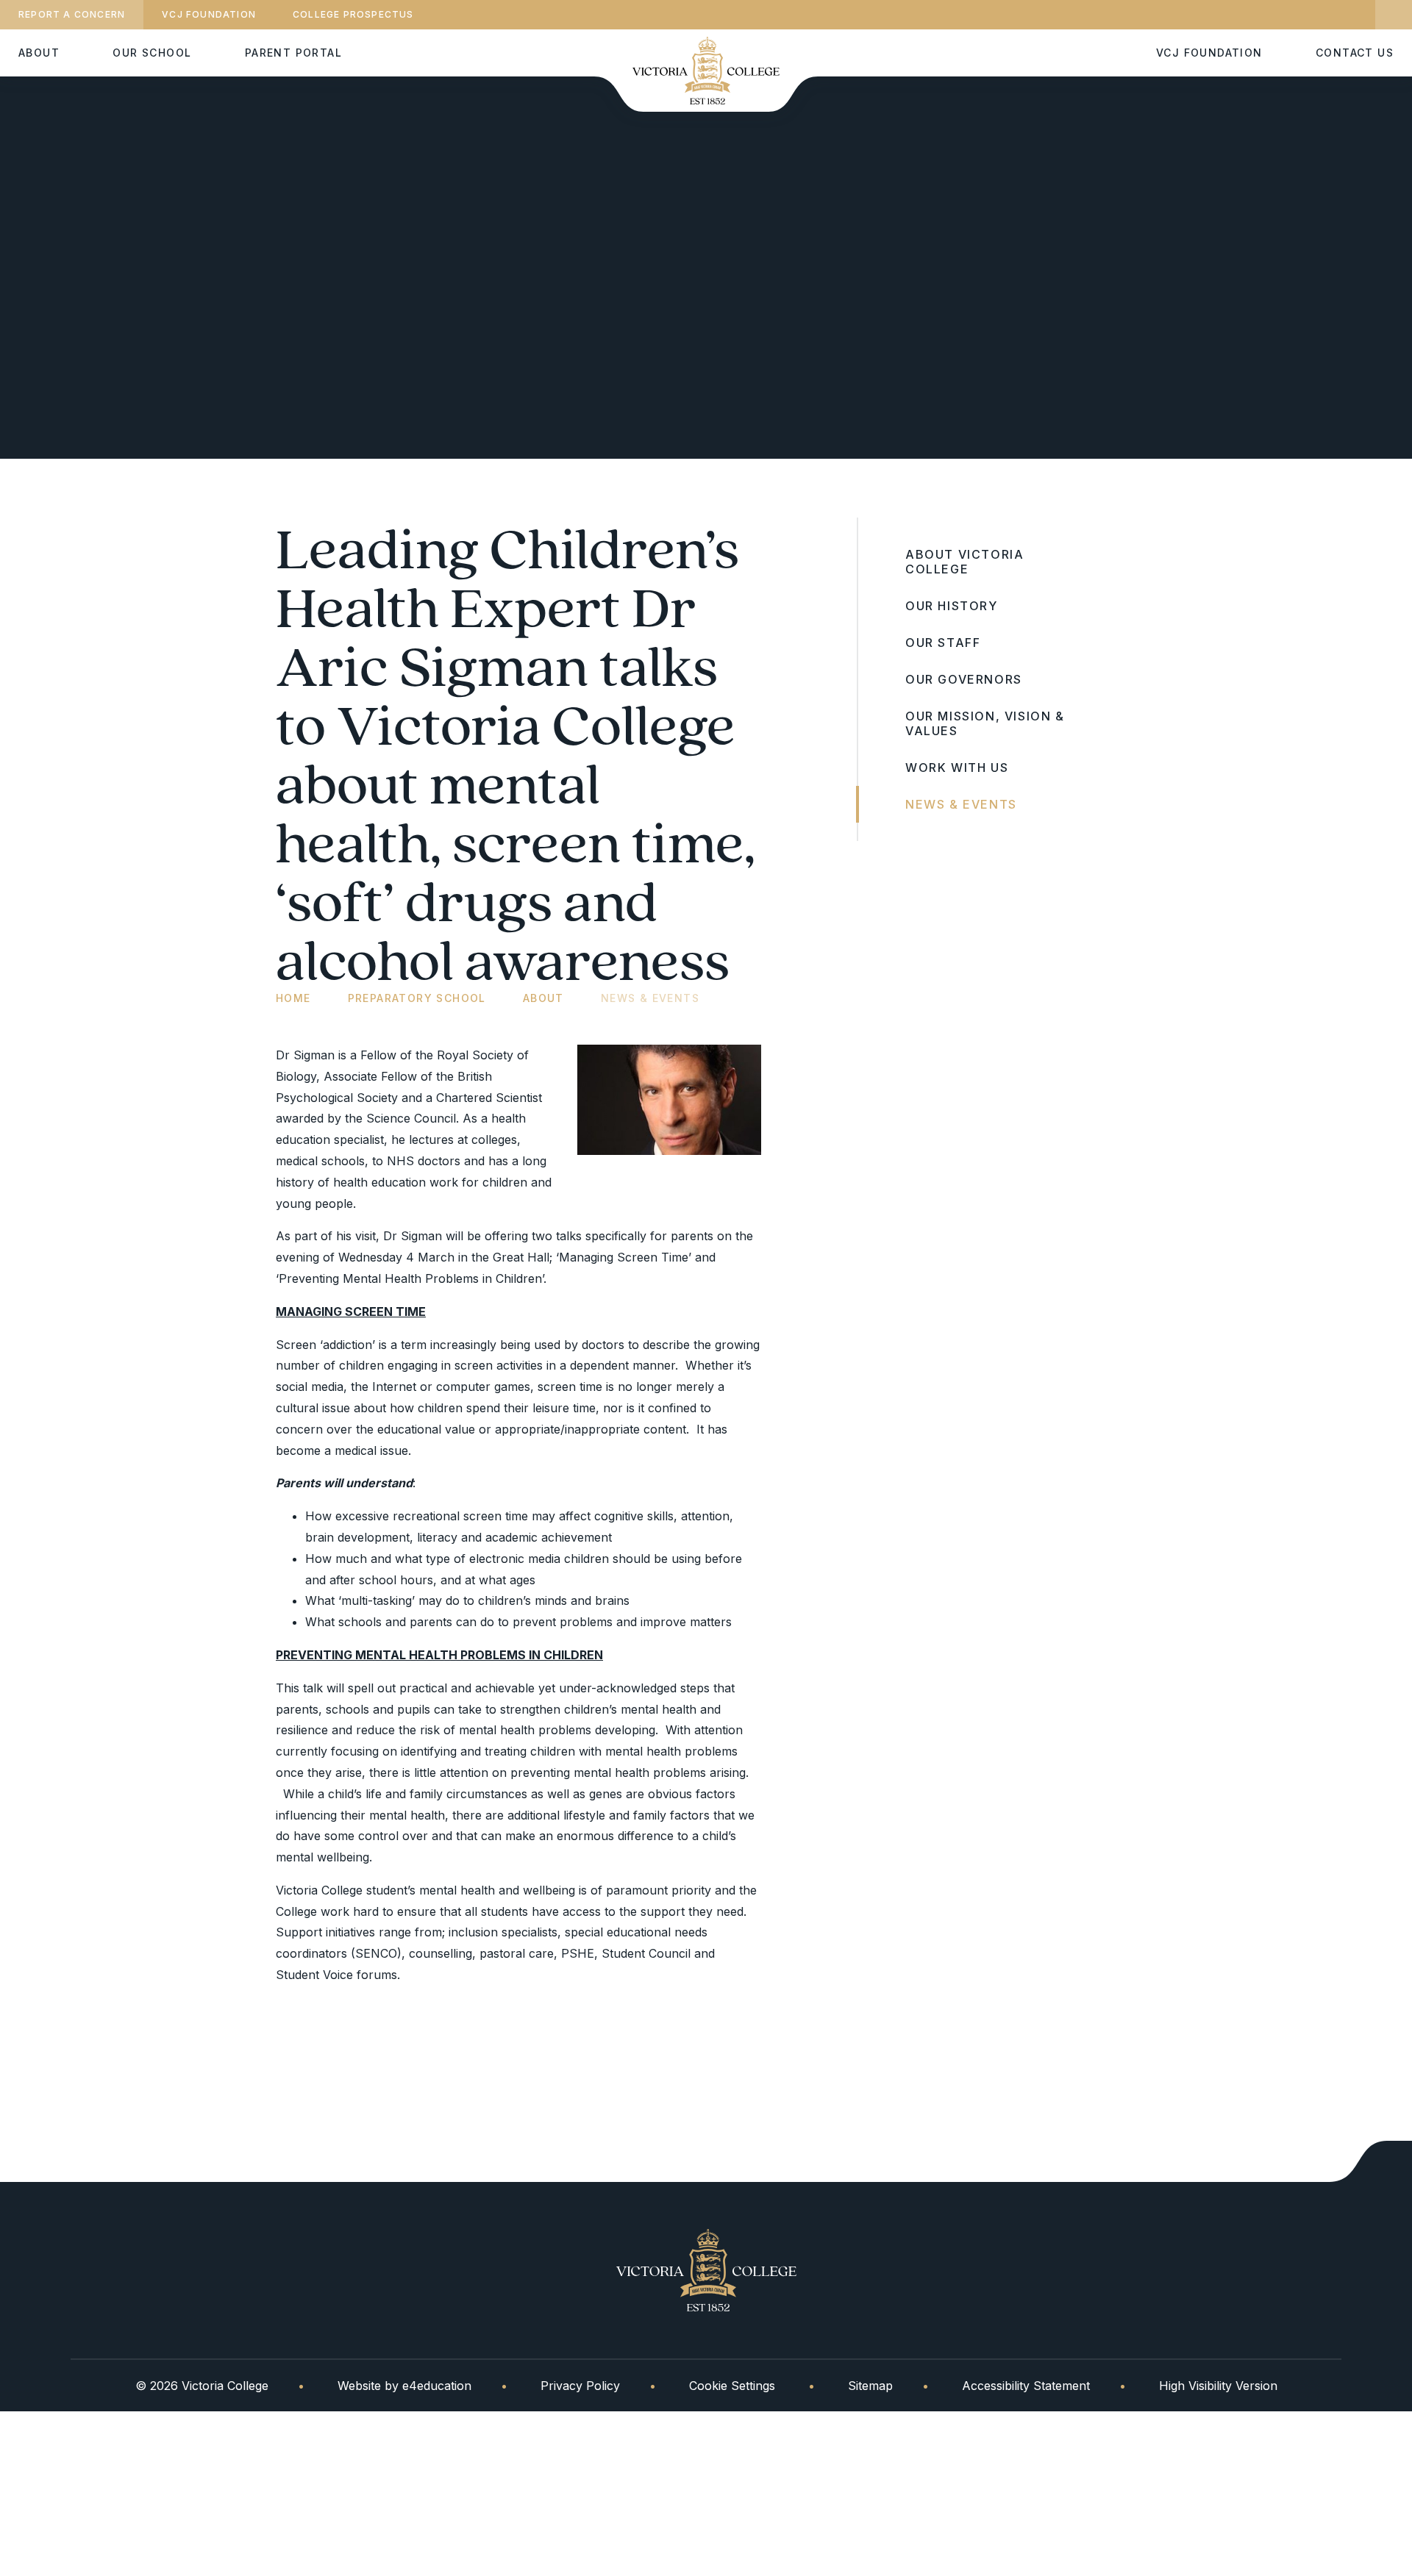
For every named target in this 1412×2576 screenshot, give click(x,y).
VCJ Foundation (209, 14)
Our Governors (964, 679)
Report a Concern (72, 14)
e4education (437, 2386)
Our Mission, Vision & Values (985, 723)
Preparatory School (417, 998)
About (543, 998)
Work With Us (957, 768)
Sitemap (870, 2386)
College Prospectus (353, 14)
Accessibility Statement (1026, 2386)
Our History (952, 606)
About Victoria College (964, 562)
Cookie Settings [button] (732, 2386)
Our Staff (943, 643)
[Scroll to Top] (1371, 2161)
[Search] (1394, 15)
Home (293, 998)
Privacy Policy (580, 2386)
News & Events (650, 998)
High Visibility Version (1218, 2386)
